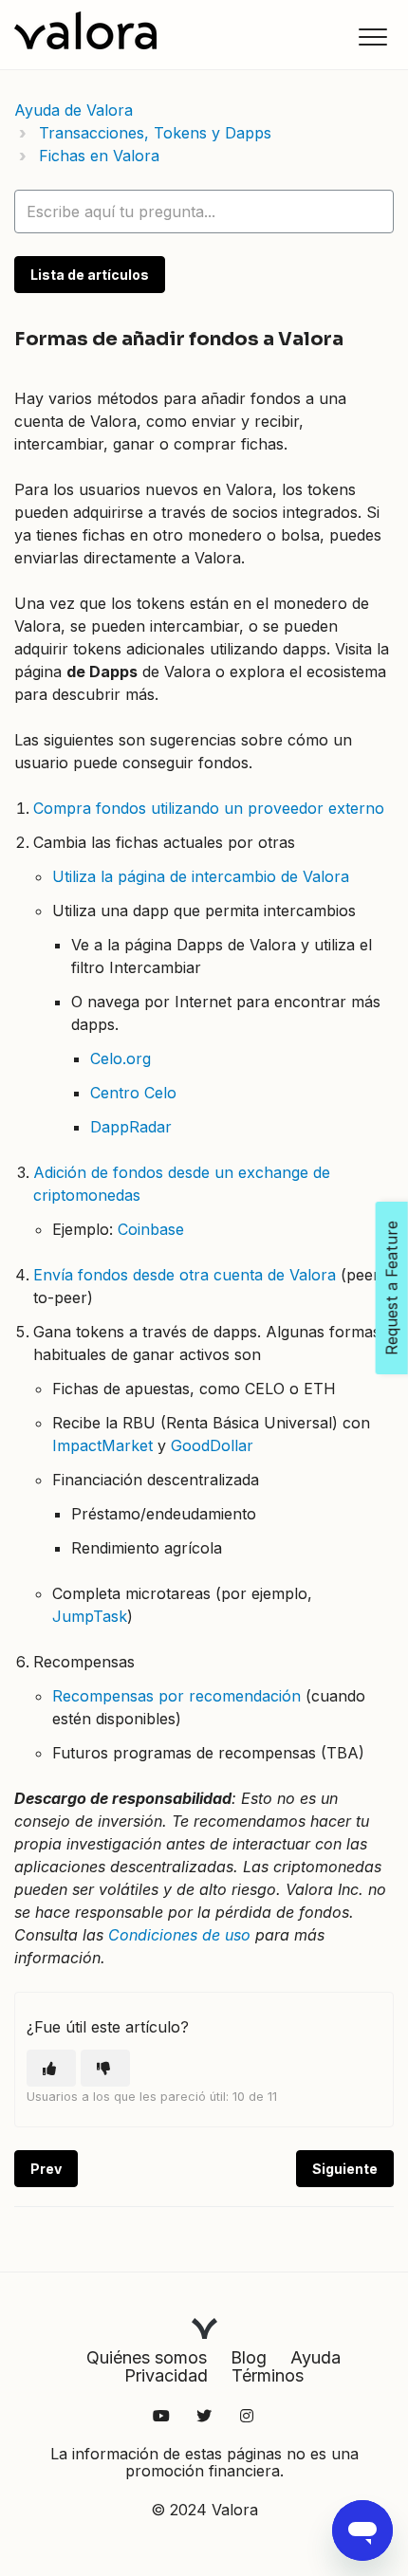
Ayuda (315, 2357)
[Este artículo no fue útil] (105, 2068)
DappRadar (131, 1127)
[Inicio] (85, 30)
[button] (372, 37)
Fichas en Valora (99, 156)
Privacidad (166, 2375)
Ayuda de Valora (74, 110)
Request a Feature (392, 1288)
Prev (46, 2169)
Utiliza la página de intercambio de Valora (201, 876)
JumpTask (90, 1616)
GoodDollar (212, 1445)
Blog (249, 2357)
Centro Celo (133, 1093)
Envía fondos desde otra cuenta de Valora (185, 1275)
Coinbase (151, 1229)
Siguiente (345, 2169)
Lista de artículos (90, 275)
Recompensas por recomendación (176, 1696)
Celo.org (121, 1058)
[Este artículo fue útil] (51, 2068)
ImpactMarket (102, 1445)
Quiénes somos (147, 2357)
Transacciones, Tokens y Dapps (155, 133)
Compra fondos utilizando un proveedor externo (209, 808)
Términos (268, 2375)
